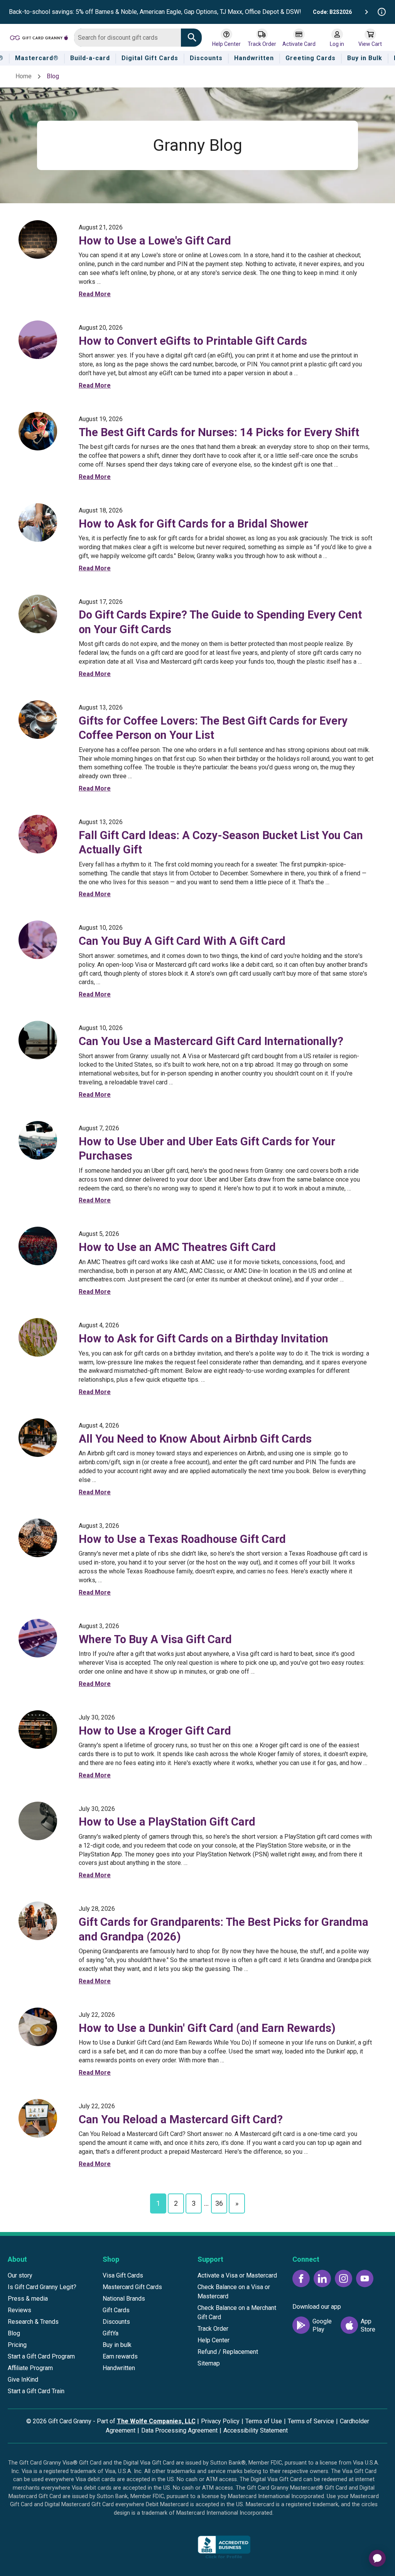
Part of (146, 2421)
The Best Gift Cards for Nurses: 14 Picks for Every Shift (219, 432)
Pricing (17, 2345)
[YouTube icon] (365, 2278)
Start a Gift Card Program (41, 2356)
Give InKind (23, 2380)
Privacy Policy (220, 2421)
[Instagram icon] (344, 2278)
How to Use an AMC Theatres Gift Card (177, 1247)
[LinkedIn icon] (322, 2278)
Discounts (116, 2322)
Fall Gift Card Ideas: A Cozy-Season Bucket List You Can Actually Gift (221, 842)
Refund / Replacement (228, 2352)
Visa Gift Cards (123, 2275)
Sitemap (209, 2363)
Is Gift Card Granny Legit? (42, 2287)
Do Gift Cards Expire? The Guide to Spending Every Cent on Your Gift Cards (220, 622)
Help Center (214, 2340)
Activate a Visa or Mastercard (237, 2275)
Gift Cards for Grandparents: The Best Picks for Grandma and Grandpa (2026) (224, 1929)
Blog (14, 2333)
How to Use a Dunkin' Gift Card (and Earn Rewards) (207, 2028)
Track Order (213, 2329)
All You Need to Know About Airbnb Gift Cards (195, 1439)
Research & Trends (33, 2322)
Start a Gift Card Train (36, 2391)
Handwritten (119, 2368)
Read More (95, 294)
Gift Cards (116, 2310)
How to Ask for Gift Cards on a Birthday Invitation (203, 1339)
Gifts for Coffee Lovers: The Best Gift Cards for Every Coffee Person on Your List (213, 728)
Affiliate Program (30, 2368)
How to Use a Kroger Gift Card (155, 1731)
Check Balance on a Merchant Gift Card (237, 2312)
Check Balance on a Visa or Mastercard (234, 2292)
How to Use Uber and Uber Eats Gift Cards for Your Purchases (207, 1149)
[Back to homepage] (39, 37)
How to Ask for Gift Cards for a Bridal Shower (193, 524)
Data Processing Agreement (179, 2430)
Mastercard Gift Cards (132, 2287)
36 (219, 2203)
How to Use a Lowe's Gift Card (155, 241)
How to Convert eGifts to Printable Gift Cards (193, 341)
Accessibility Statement (256, 2430)
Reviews (19, 2310)
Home (24, 76)
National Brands (124, 2299)
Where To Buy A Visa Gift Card (155, 1639)
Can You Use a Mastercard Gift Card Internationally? (211, 1041)
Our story (20, 2275)
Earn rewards (120, 2356)
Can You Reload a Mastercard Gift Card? (181, 2119)
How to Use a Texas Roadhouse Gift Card (182, 1539)
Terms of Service (311, 2421)
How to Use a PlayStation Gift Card (167, 1822)
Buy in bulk (117, 2345)
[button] (167, 2549)
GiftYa (111, 2333)
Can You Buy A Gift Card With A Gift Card (182, 941)
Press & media (28, 2299)
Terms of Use (264, 2421)
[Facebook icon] (301, 2278)
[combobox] (127, 38)
